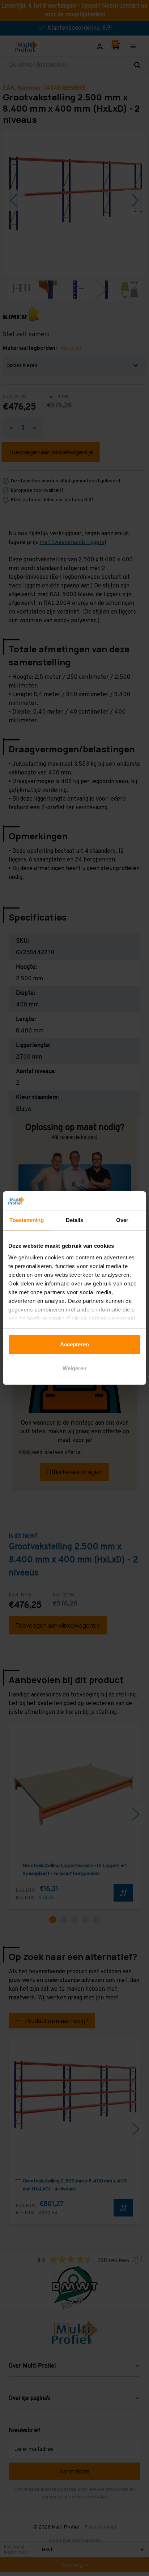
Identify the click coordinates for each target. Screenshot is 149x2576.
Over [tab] (122, 1220)
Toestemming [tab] (27, 1220)
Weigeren (74, 1368)
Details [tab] (75, 1220)
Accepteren (74, 1344)
